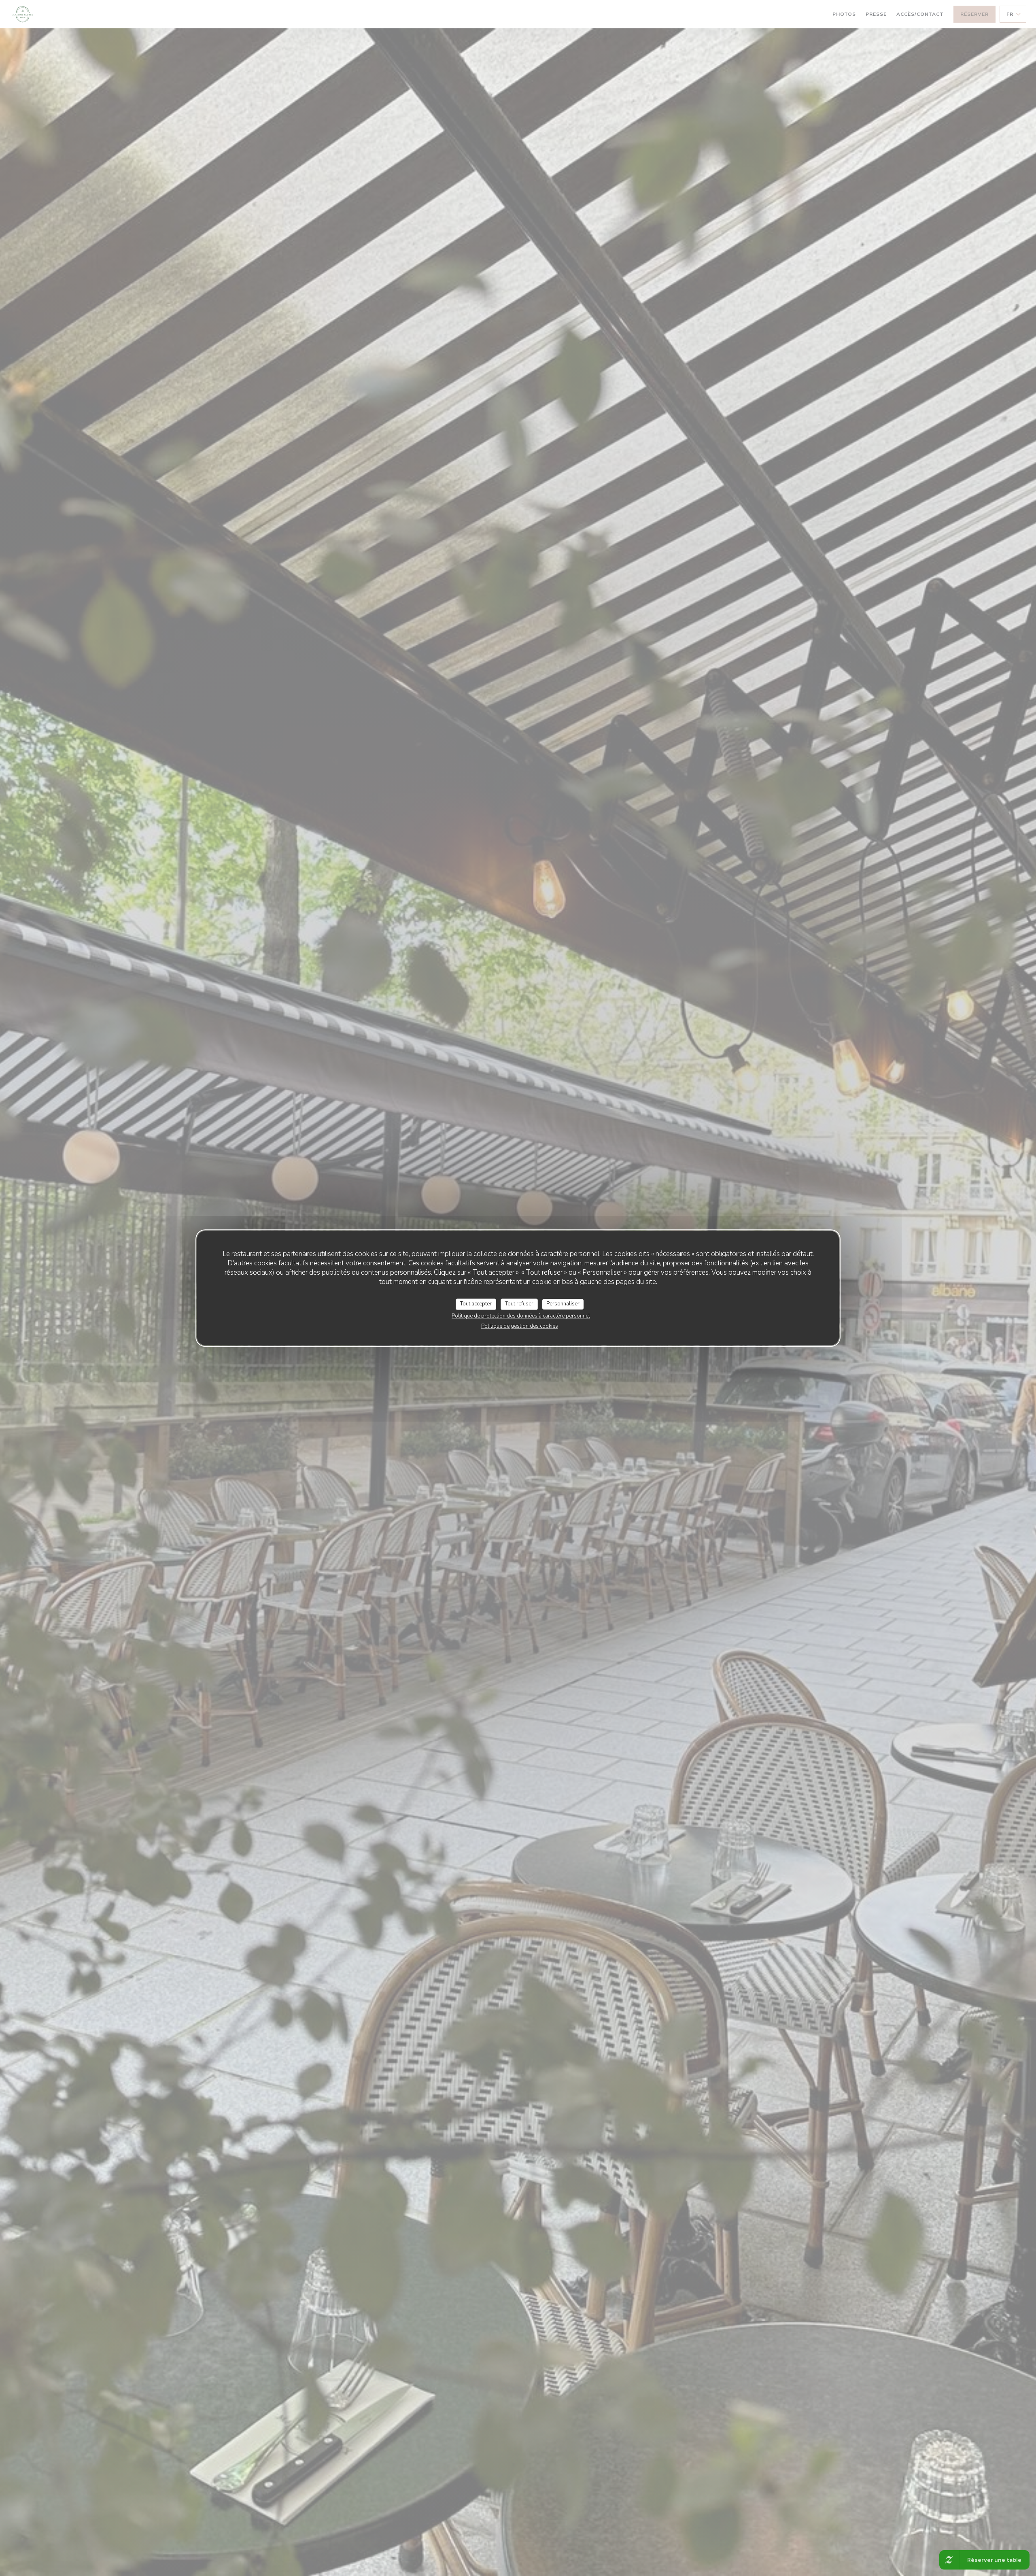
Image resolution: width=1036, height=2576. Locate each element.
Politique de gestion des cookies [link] (520, 1326)
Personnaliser (563, 1304)
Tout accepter (476, 1304)
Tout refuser (519, 1304)
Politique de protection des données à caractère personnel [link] (521, 1316)
